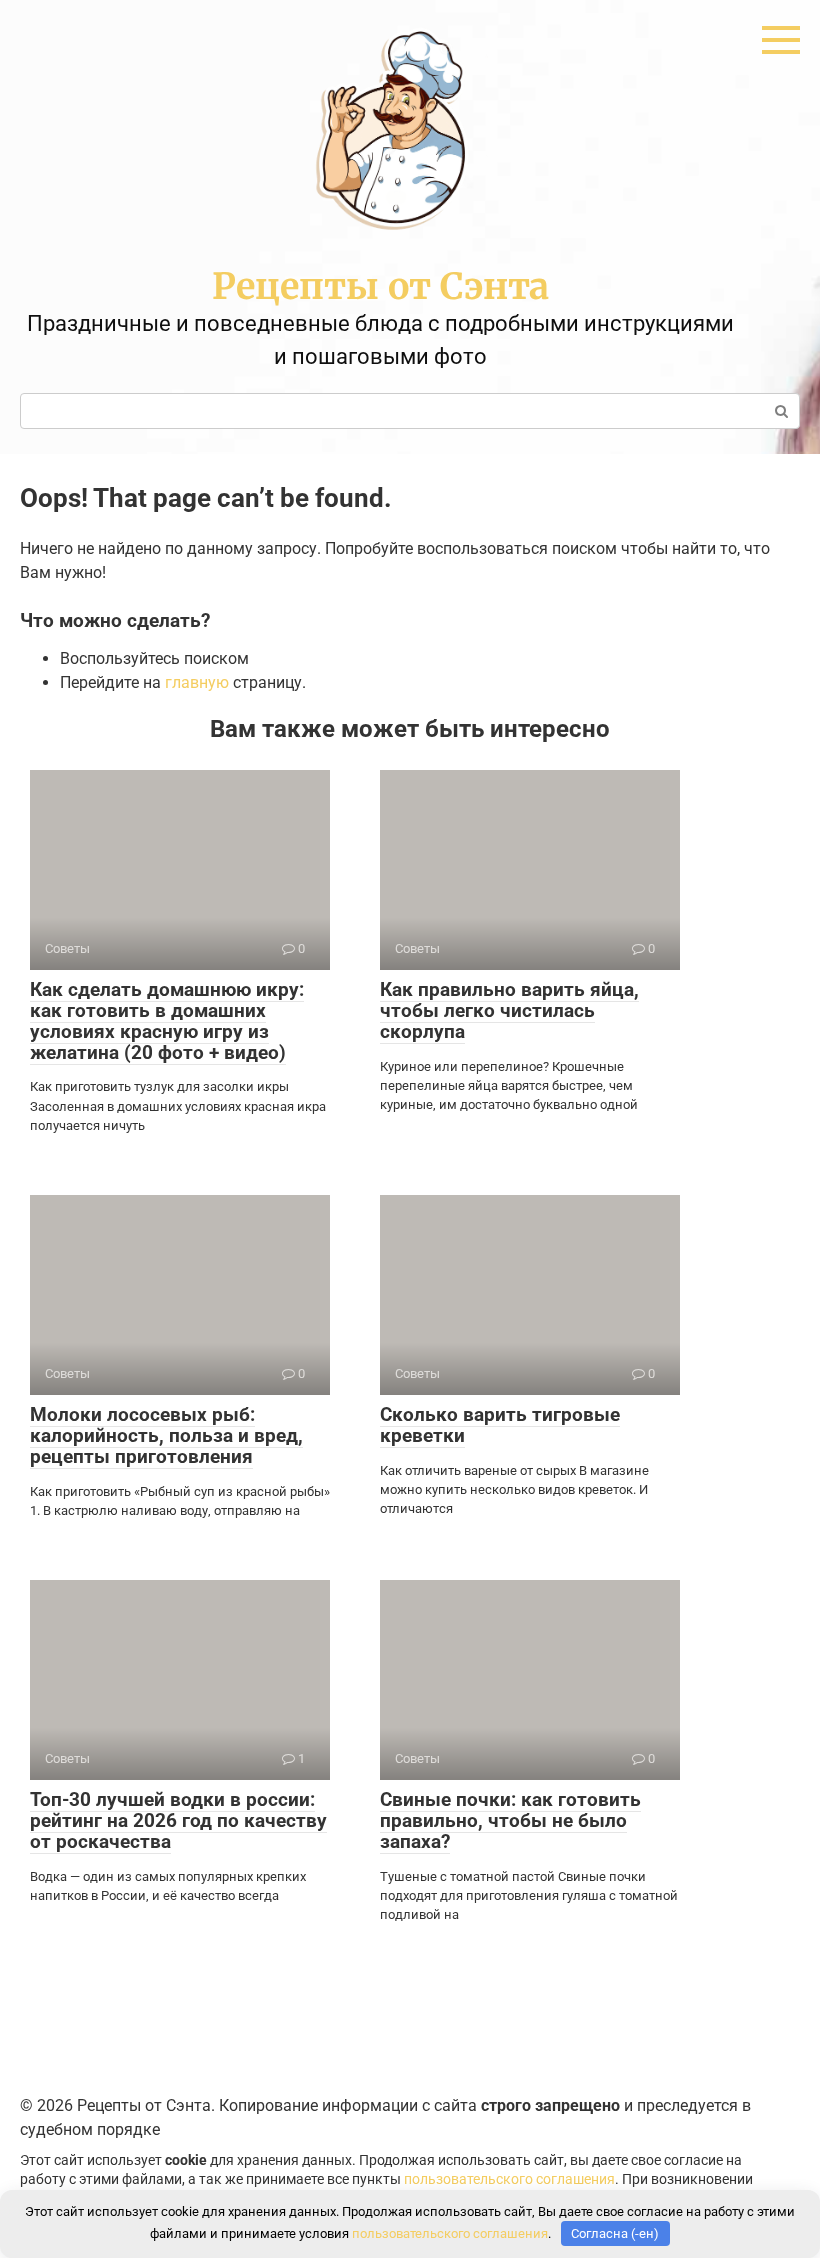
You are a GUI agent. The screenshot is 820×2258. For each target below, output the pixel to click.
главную (197, 682)
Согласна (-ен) (615, 2233)
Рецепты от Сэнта (380, 286)
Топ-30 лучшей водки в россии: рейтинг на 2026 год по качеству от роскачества (178, 1820)
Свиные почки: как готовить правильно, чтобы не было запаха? (510, 1820)
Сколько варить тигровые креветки (500, 1425)
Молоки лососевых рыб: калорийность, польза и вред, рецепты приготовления (166, 1435)
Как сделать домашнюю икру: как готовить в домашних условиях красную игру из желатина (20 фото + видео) (167, 1021)
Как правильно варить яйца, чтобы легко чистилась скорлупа (509, 1010)
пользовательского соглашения (509, 2179)
